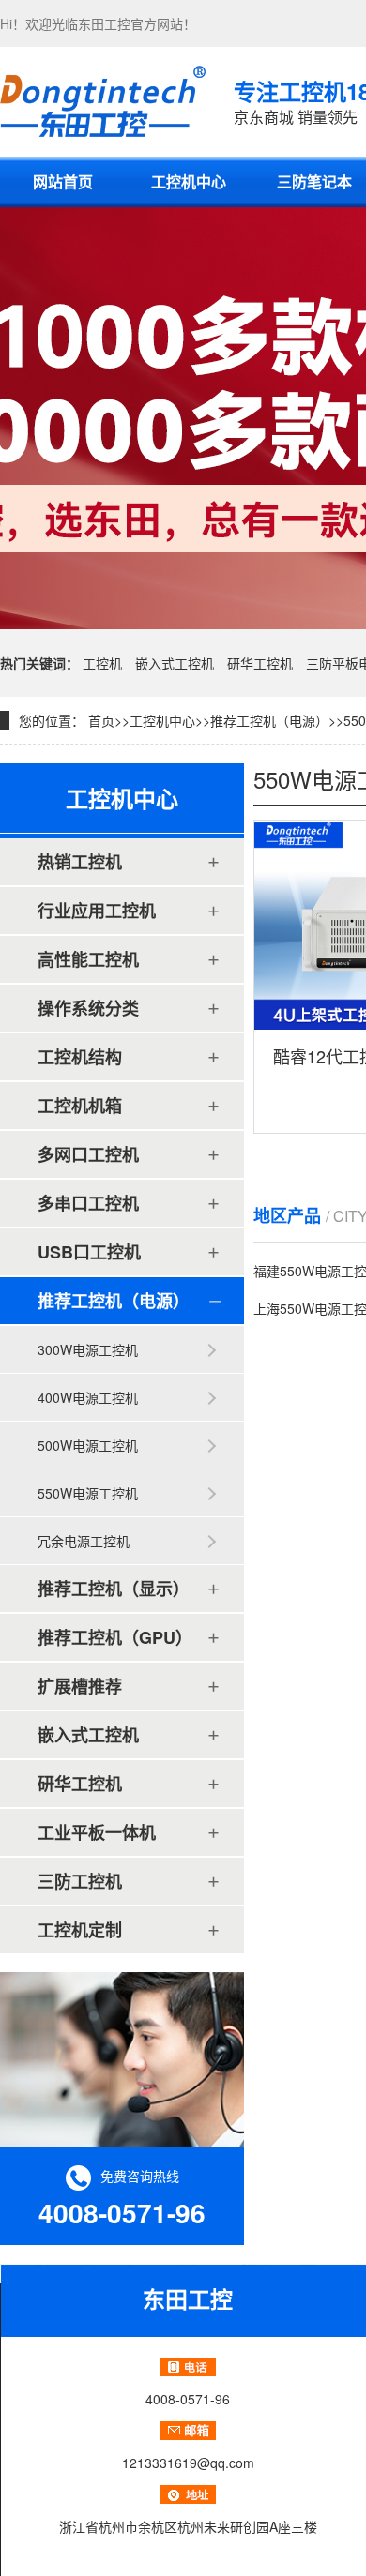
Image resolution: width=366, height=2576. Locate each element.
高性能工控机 (88, 959)
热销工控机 (80, 862)
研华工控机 (260, 663)
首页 (101, 720)
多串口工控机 (88, 1203)
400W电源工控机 (88, 1397)
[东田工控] (103, 101)
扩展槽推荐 (80, 1686)
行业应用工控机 (97, 911)
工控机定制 (80, 1930)
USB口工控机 (89, 1252)
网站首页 (63, 181)
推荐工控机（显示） (114, 1589)
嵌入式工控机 (175, 663)
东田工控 (104, 23)
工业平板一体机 (97, 1832)
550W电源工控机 (88, 1493)
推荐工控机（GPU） (115, 1637)
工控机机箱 (80, 1106)
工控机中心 (189, 181)
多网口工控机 (88, 1154)
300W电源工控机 (88, 1349)
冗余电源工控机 (84, 1541)
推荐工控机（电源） (269, 720)
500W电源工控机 (88, 1445)
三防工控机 (80, 1881)
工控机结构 (80, 1057)
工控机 (102, 663)
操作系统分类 (88, 1008)
